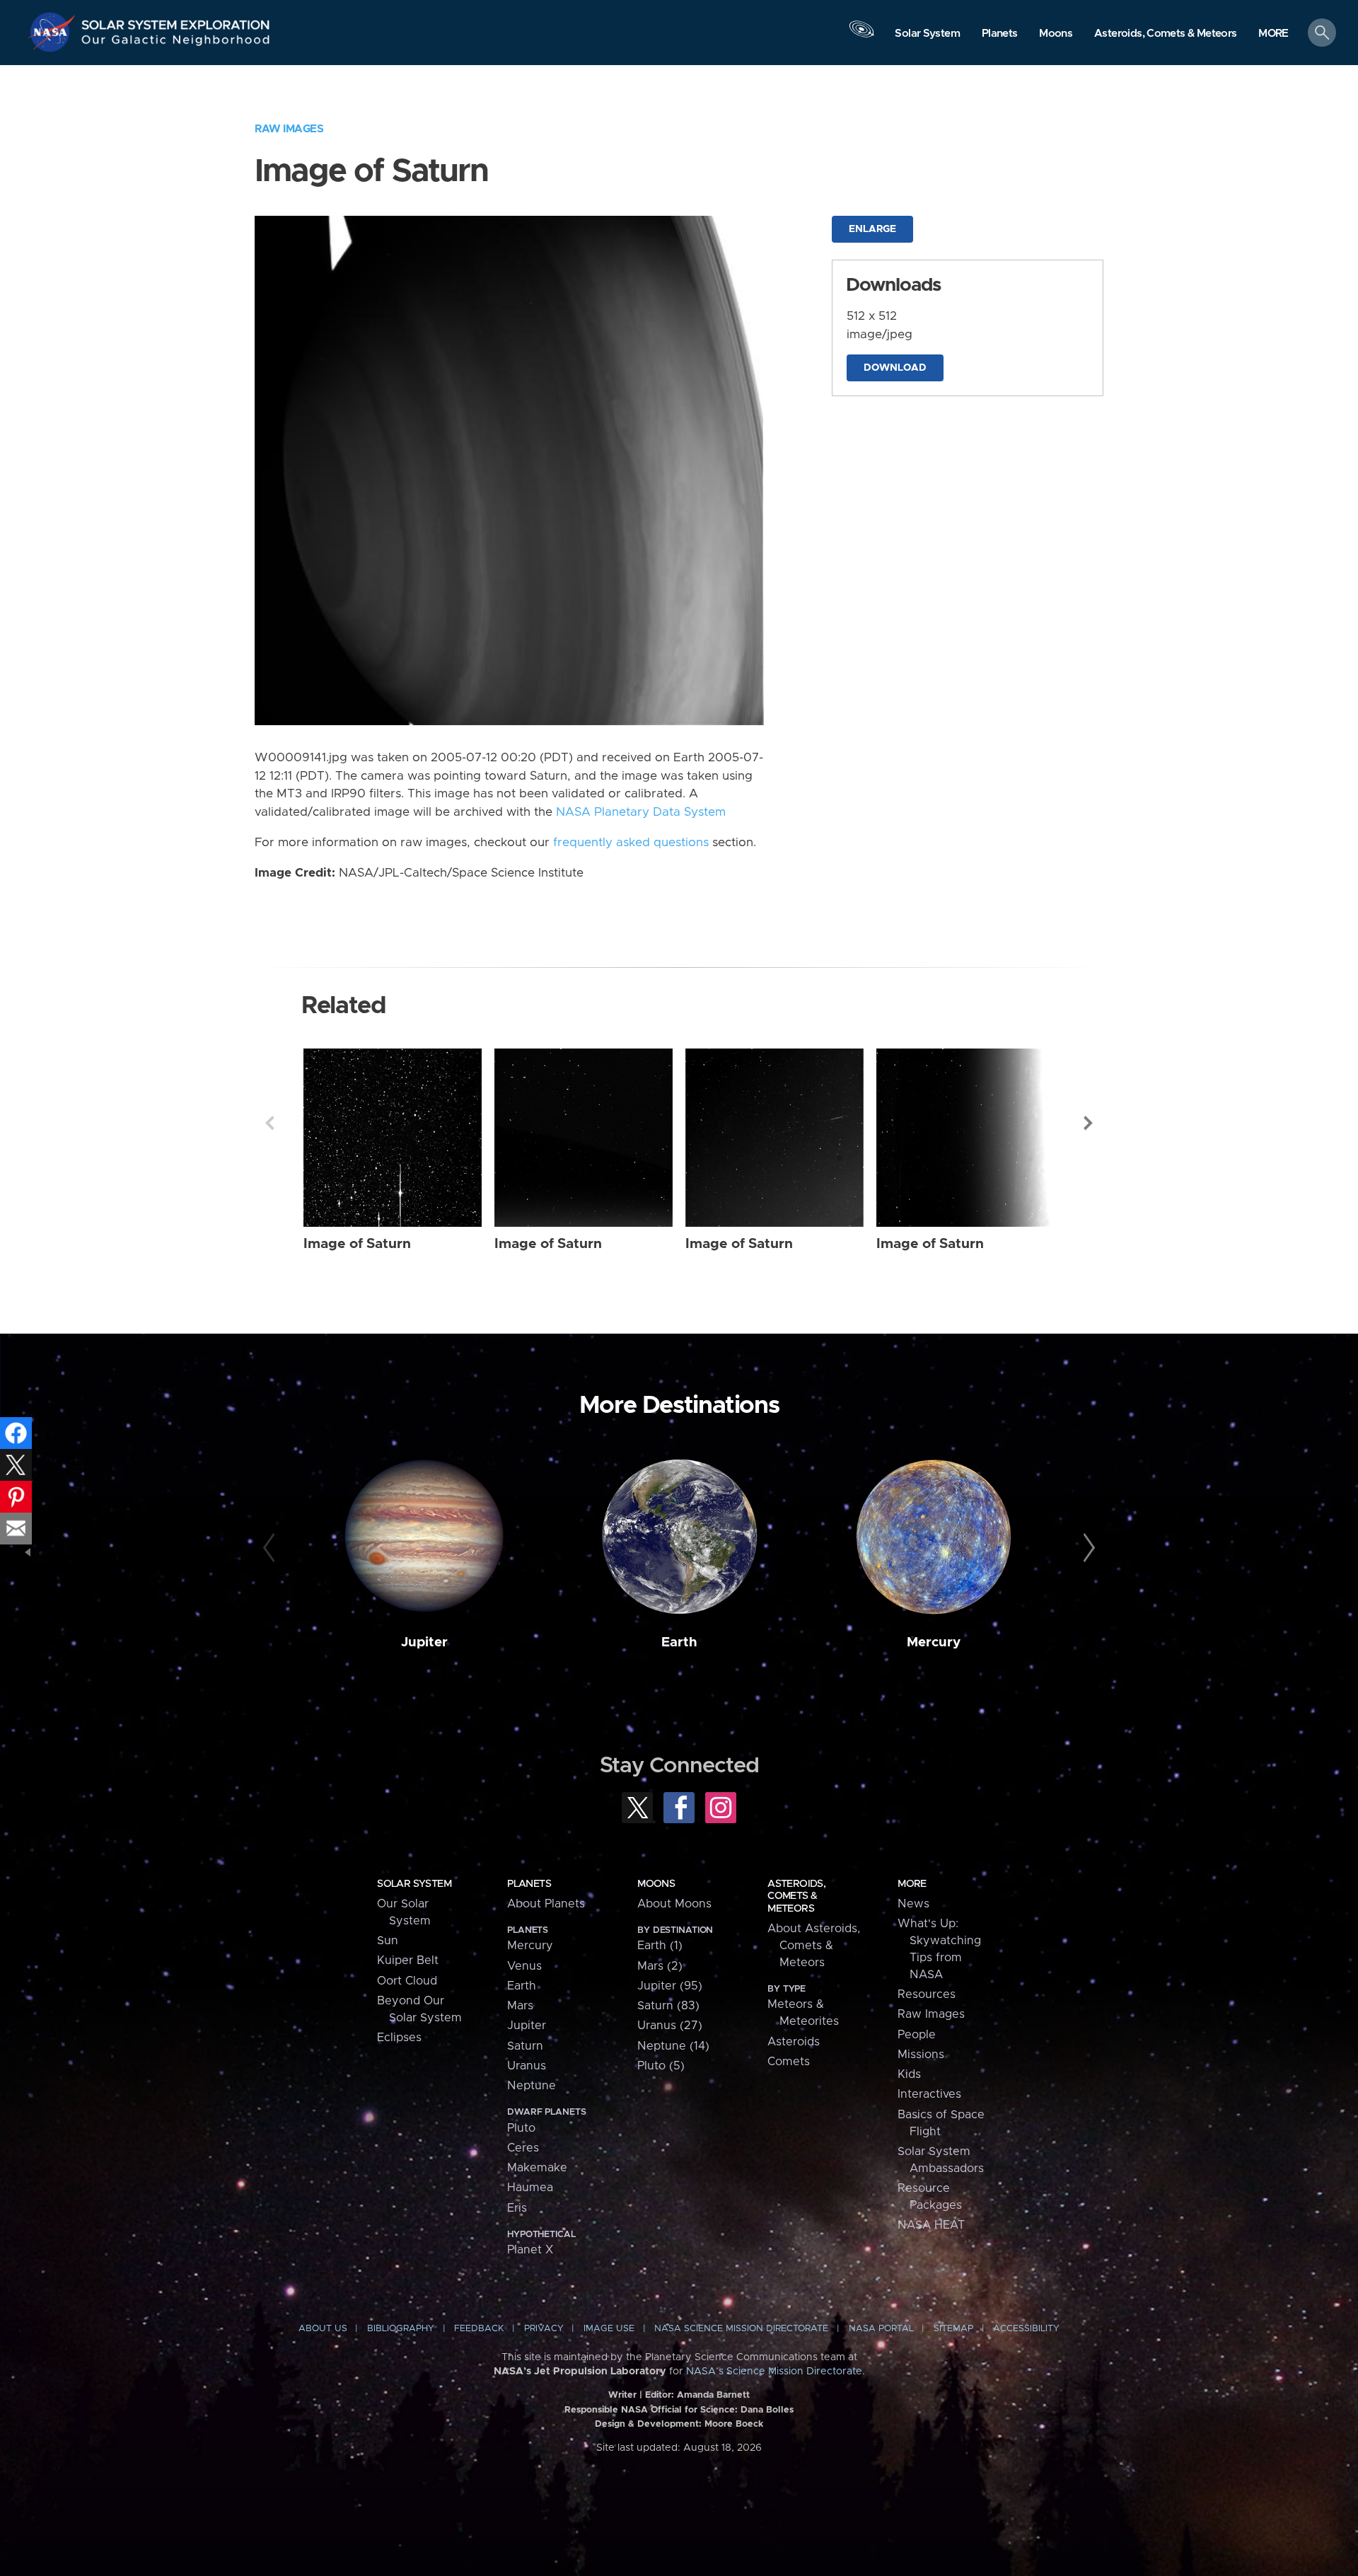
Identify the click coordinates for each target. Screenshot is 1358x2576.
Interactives (929, 2094)
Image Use (609, 2329)
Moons (656, 1884)
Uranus (527, 2066)
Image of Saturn (357, 1244)
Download (895, 368)
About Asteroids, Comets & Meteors (814, 1946)
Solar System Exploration (176, 21)
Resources (927, 1994)
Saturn (525, 2046)
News (913, 1904)
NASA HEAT (931, 2225)
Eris (517, 2208)
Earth (679, 1642)
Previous (269, 1123)
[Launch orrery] (861, 36)
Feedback (479, 2329)
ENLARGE (872, 229)
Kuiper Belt (408, 1960)
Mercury (934, 1642)
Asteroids (794, 2042)
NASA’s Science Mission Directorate (774, 2372)
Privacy (544, 2329)
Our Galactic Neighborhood (176, 43)
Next (1089, 1123)
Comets (789, 2062)
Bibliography (401, 2329)
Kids (909, 2074)
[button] (1273, 34)
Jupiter (424, 1642)
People (917, 2035)
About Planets (546, 1904)
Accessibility (1026, 2329)
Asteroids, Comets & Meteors (796, 1896)
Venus (524, 1966)
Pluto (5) (661, 2066)
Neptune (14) (673, 2046)
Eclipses (399, 2038)
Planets (529, 1884)
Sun (388, 1941)
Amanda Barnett (713, 2395)
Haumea (530, 2188)
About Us (323, 2329)
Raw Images (289, 129)
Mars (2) (660, 1966)
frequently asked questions (631, 843)
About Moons (674, 1904)
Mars (520, 2006)
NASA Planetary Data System (641, 812)
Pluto (521, 2128)
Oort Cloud (407, 1981)
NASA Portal (881, 2329)
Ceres (523, 2148)
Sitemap (953, 2329)
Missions (921, 2055)
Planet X (530, 2250)
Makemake (537, 2168)
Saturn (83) (668, 2006)
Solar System (414, 1884)
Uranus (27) (670, 2026)
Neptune (532, 2086)
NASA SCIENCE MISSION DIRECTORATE (741, 2329)
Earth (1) (660, 1946)
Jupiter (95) (670, 1986)
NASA (54, 32)
